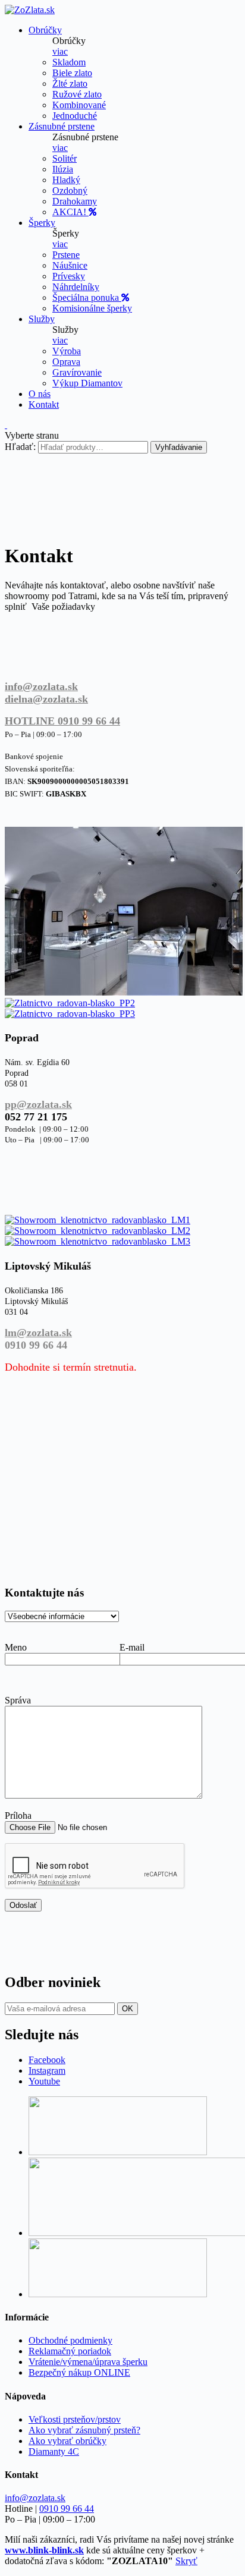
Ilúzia (63, 169)
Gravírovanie (77, 372)
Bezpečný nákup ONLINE (79, 2372)
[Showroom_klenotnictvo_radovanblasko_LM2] (98, 1231)
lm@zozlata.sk (38, 1333)
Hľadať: (20, 447)
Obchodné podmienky (70, 2340)
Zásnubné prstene (62, 126)
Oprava (66, 362)
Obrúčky (45, 30)
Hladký (66, 180)
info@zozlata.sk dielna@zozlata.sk (46, 693)
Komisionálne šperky (92, 308)
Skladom (69, 62)
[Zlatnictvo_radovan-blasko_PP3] (70, 1014)
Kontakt (44, 404)
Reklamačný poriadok (70, 2351)
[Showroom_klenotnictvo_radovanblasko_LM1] (98, 1220)
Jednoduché (75, 116)
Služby (42, 319)
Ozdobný (70, 190)
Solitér (65, 158)
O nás (40, 394)
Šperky (42, 223)
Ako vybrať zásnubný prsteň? (84, 2430)
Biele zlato (72, 73)
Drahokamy (75, 201)
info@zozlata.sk (35, 2498)
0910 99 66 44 (67, 2509)
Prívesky (69, 276)
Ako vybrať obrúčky (67, 2441)
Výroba (67, 351)
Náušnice (70, 265)
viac (60, 51)
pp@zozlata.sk (38, 1104)
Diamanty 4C (54, 2451)
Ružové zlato (77, 94)
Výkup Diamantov (87, 383)
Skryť (186, 2561)
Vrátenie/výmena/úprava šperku (88, 2362)
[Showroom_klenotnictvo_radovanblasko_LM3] (98, 1241)
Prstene (66, 255)
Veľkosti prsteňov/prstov (75, 2419)
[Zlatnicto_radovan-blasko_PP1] (124, 992)
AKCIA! (70, 212)
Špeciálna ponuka (87, 297)
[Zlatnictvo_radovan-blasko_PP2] (70, 1003)
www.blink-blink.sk (44, 2550)
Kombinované (79, 105)
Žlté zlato (70, 84)
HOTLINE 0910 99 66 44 (62, 721)
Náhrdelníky (76, 287)
